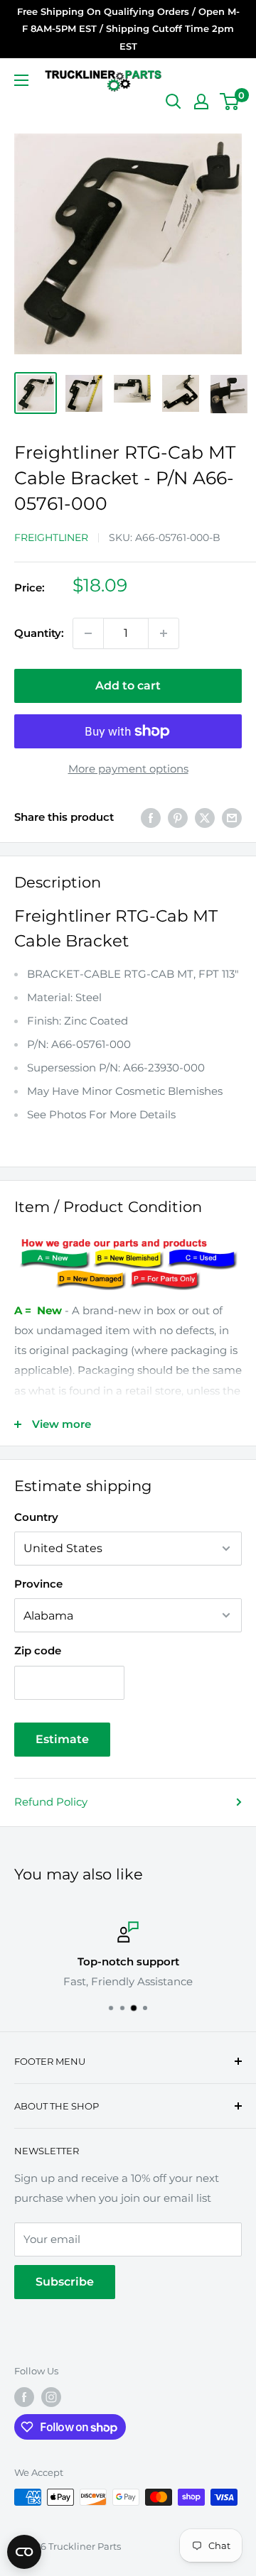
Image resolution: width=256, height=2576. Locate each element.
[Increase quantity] (164, 633)
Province (38, 1584)
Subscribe (65, 2282)
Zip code (38, 1650)
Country (36, 1517)
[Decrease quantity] (88, 633)
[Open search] (174, 102)
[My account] (201, 102)
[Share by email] (232, 818)
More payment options (128, 769)
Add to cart (128, 686)
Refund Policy (51, 1802)
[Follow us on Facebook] (24, 2397)
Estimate (62, 1739)
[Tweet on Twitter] (205, 818)
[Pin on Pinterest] (178, 818)
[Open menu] (21, 80)
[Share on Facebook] (151, 818)
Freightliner (51, 537)
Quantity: (39, 633)
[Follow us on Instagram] (51, 2397)
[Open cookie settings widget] (24, 2552)
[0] (230, 102)
